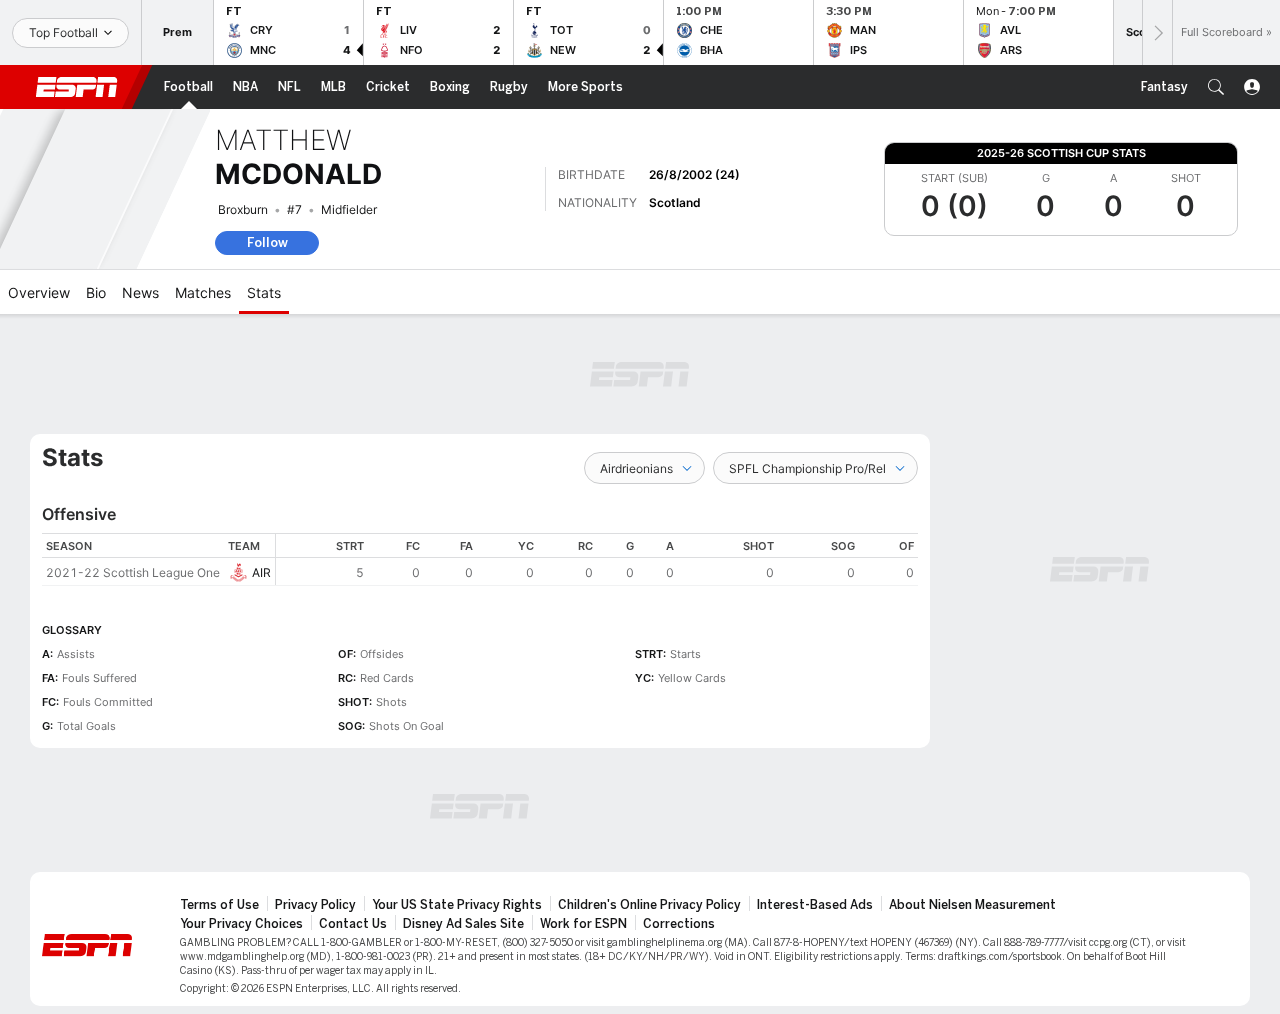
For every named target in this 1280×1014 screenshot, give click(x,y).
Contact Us (353, 924)
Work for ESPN (583, 924)
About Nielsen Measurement (972, 905)
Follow (267, 242)
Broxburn (243, 209)
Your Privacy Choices (241, 924)
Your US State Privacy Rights (457, 905)
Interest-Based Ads (815, 905)
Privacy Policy (315, 905)
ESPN (77, 87)
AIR (261, 572)
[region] (597, 559)
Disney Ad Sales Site (463, 924)
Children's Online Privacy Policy (649, 905)
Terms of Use (219, 905)
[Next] (1157, 32)
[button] (1216, 87)
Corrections (679, 924)
